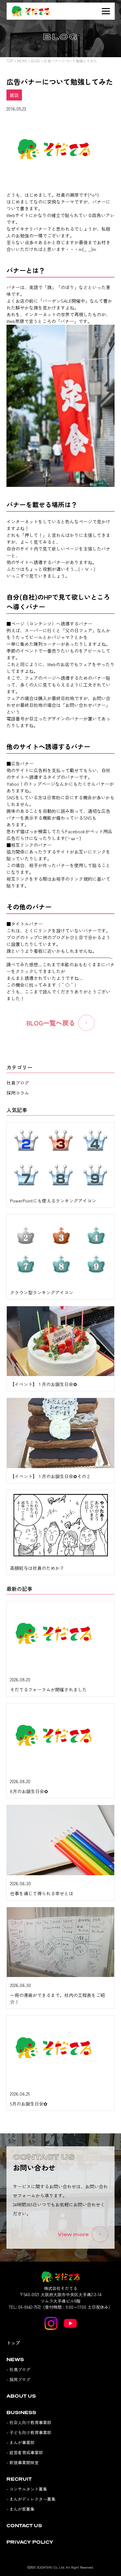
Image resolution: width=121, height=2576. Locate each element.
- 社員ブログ (18, 2369)
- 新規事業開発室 (23, 2462)
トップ (13, 2343)
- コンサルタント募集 (27, 2489)
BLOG (35, 61)
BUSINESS (21, 2412)
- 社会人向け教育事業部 (29, 2422)
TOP (10, 61)
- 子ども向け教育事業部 (29, 2432)
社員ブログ (18, 1083)
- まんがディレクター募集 (31, 2499)
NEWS (22, 61)
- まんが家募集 (20, 2509)
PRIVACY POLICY (30, 2542)
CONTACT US (24, 2525)
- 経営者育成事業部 (25, 2452)
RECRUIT (19, 2479)
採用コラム (18, 1093)
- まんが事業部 (20, 2442)
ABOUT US (21, 2396)
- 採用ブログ (18, 2379)
